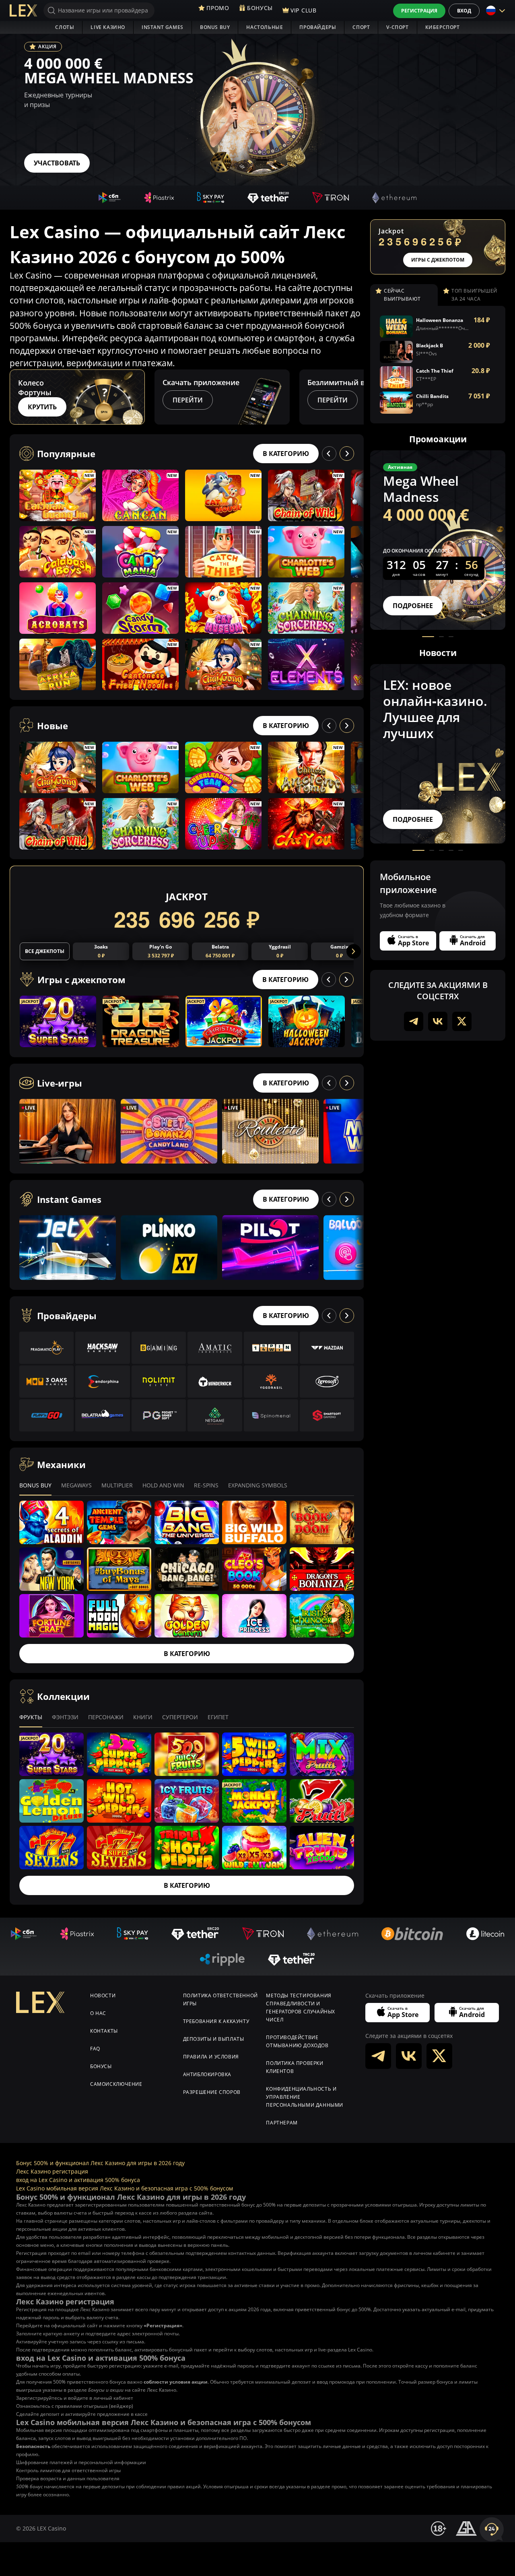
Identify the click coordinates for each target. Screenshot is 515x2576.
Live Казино (108, 27)
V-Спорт (397, 27)
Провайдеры (318, 27)
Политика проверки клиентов (295, 2067)
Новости (103, 1995)
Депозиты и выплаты (214, 2039)
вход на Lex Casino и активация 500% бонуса (78, 2180)
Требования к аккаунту (216, 2021)
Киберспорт (443, 27)
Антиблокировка (207, 2074)
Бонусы (101, 2066)
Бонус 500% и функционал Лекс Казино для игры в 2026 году (100, 2163)
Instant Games (163, 27)
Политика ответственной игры (220, 2000)
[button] (356, 397)
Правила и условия (211, 2057)
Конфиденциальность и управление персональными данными (305, 2097)
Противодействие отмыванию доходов (297, 2041)
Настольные (265, 27)
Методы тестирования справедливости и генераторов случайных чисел (301, 2008)
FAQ (95, 2049)
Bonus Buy (215, 27)
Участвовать (57, 163)
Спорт (361, 27)
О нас (98, 2013)
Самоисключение (116, 2084)
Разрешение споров (212, 2092)
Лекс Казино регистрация (52, 2171)
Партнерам (282, 2123)
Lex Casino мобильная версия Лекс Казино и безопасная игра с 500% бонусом (125, 2188)
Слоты (65, 27)
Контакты (104, 2031)
